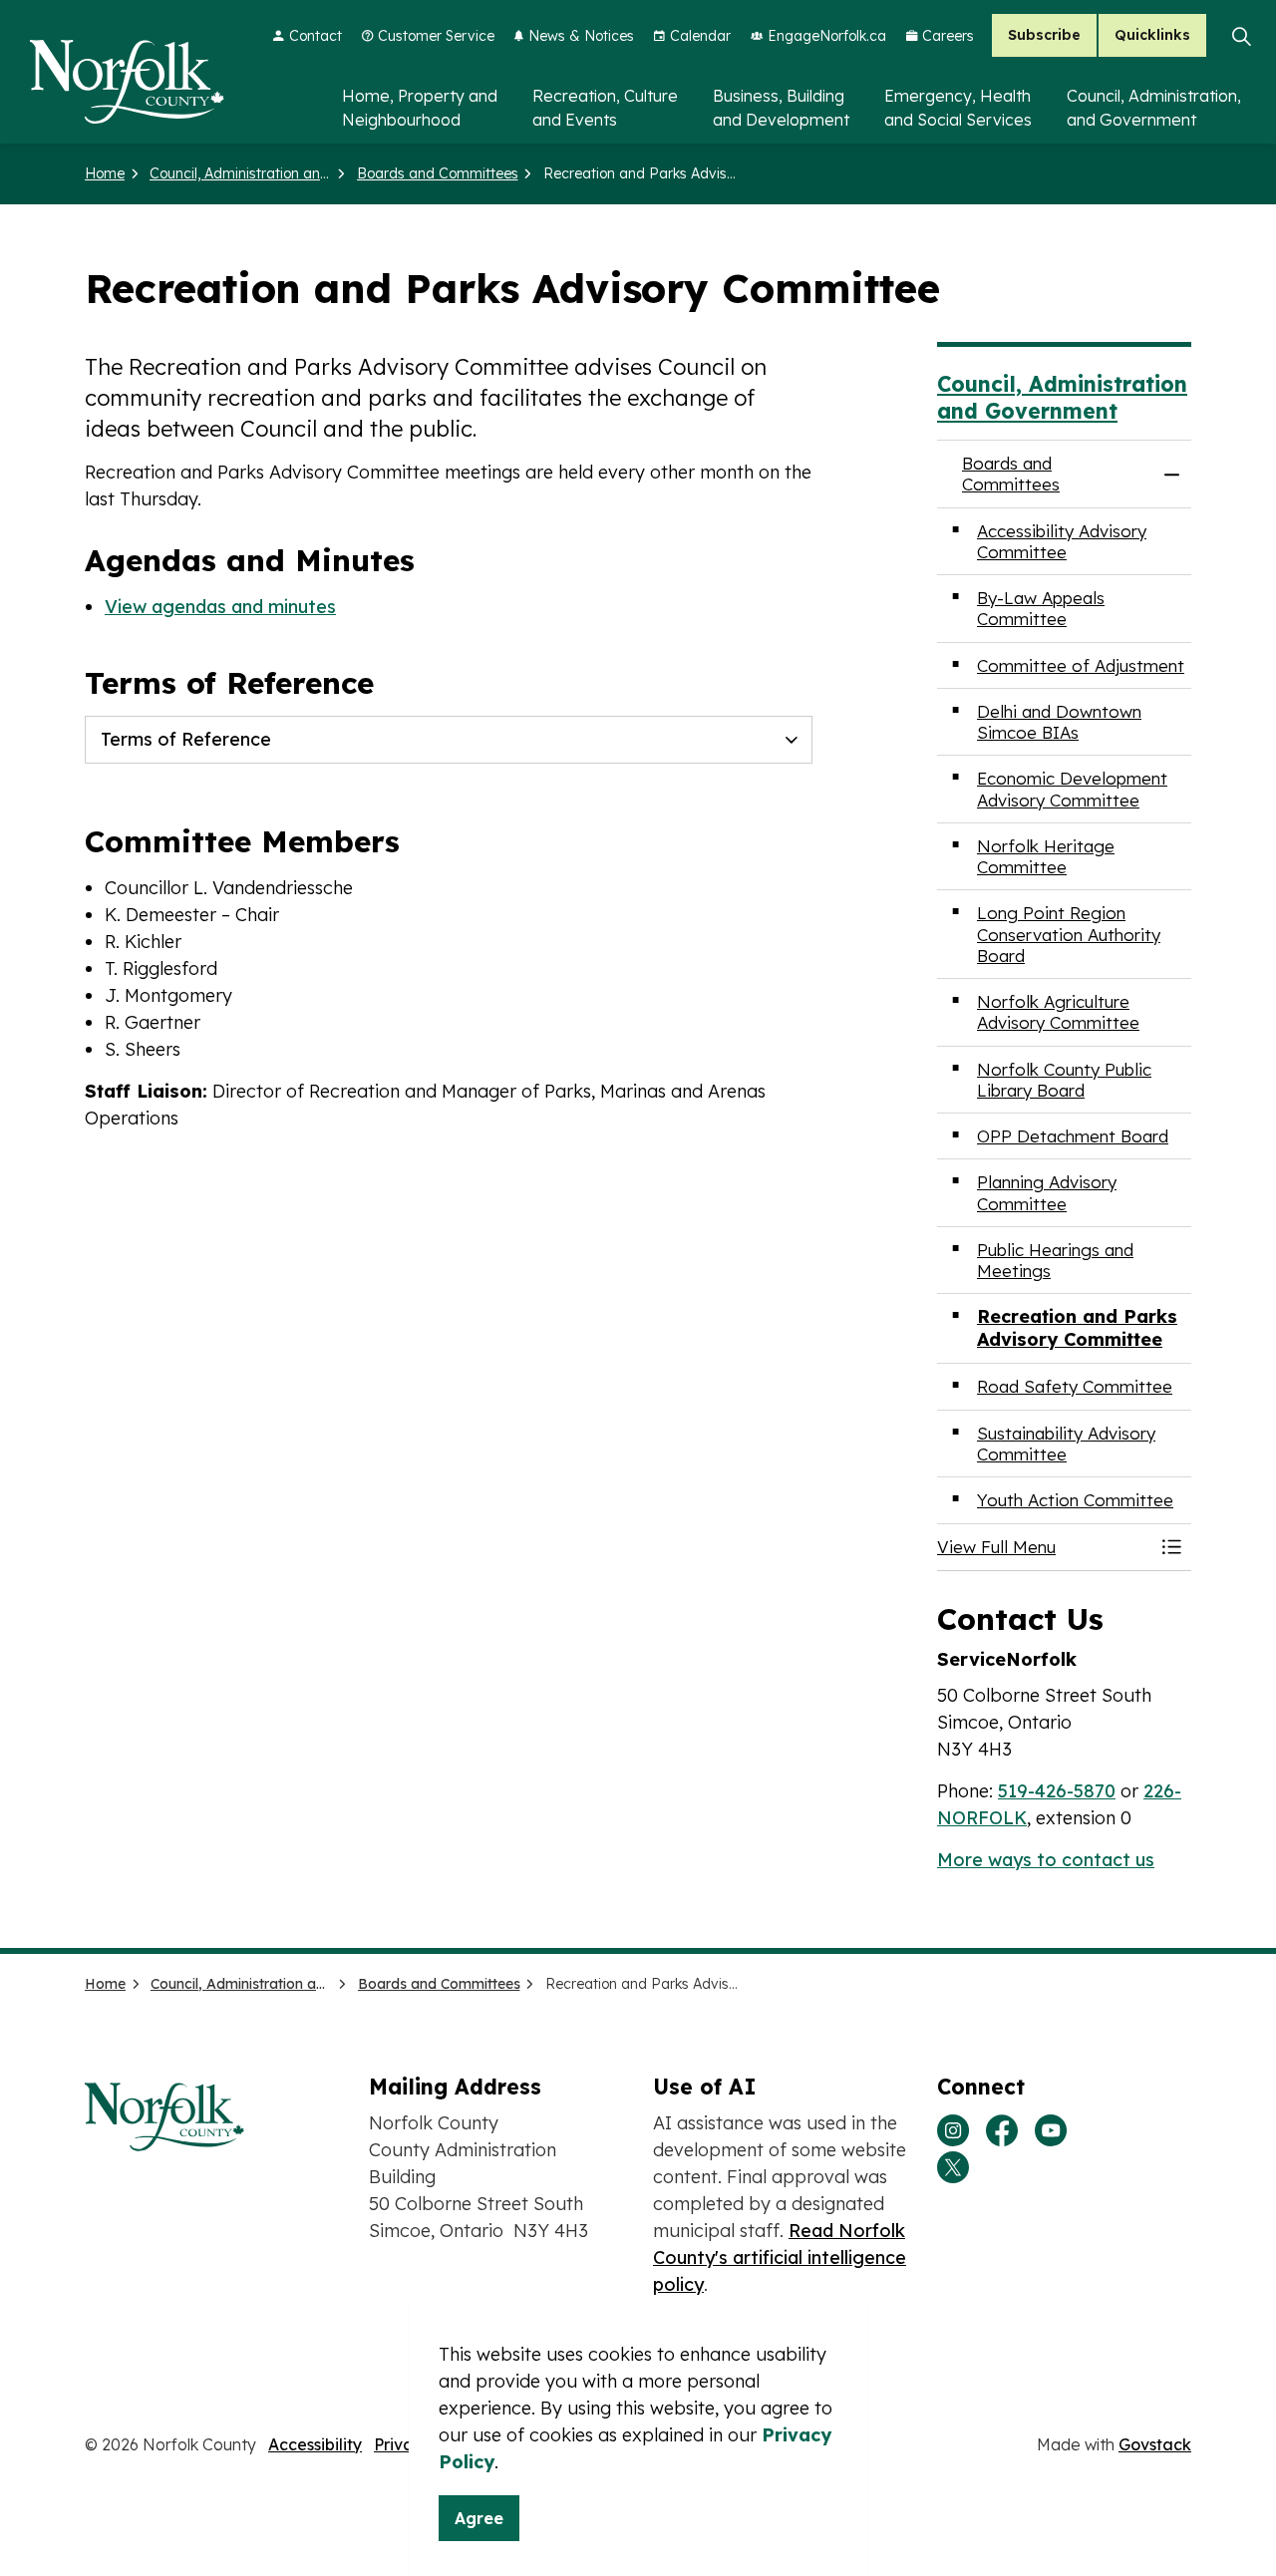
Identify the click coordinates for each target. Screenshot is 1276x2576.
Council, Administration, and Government (1154, 108)
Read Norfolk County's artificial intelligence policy (780, 2257)
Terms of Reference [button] (186, 739)
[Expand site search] (1241, 36)
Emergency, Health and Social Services (958, 108)
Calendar (700, 36)
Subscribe (1044, 36)
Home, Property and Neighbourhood (420, 108)
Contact (316, 36)
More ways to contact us (1046, 1860)
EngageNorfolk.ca (827, 36)
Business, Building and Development (781, 108)
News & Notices (581, 36)
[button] (1044, 1547)
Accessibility (315, 2444)
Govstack (1155, 2444)
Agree (479, 2518)
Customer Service (436, 36)
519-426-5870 (1057, 1791)
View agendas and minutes (220, 607)
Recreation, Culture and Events (605, 108)
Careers (948, 36)
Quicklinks (1152, 36)
